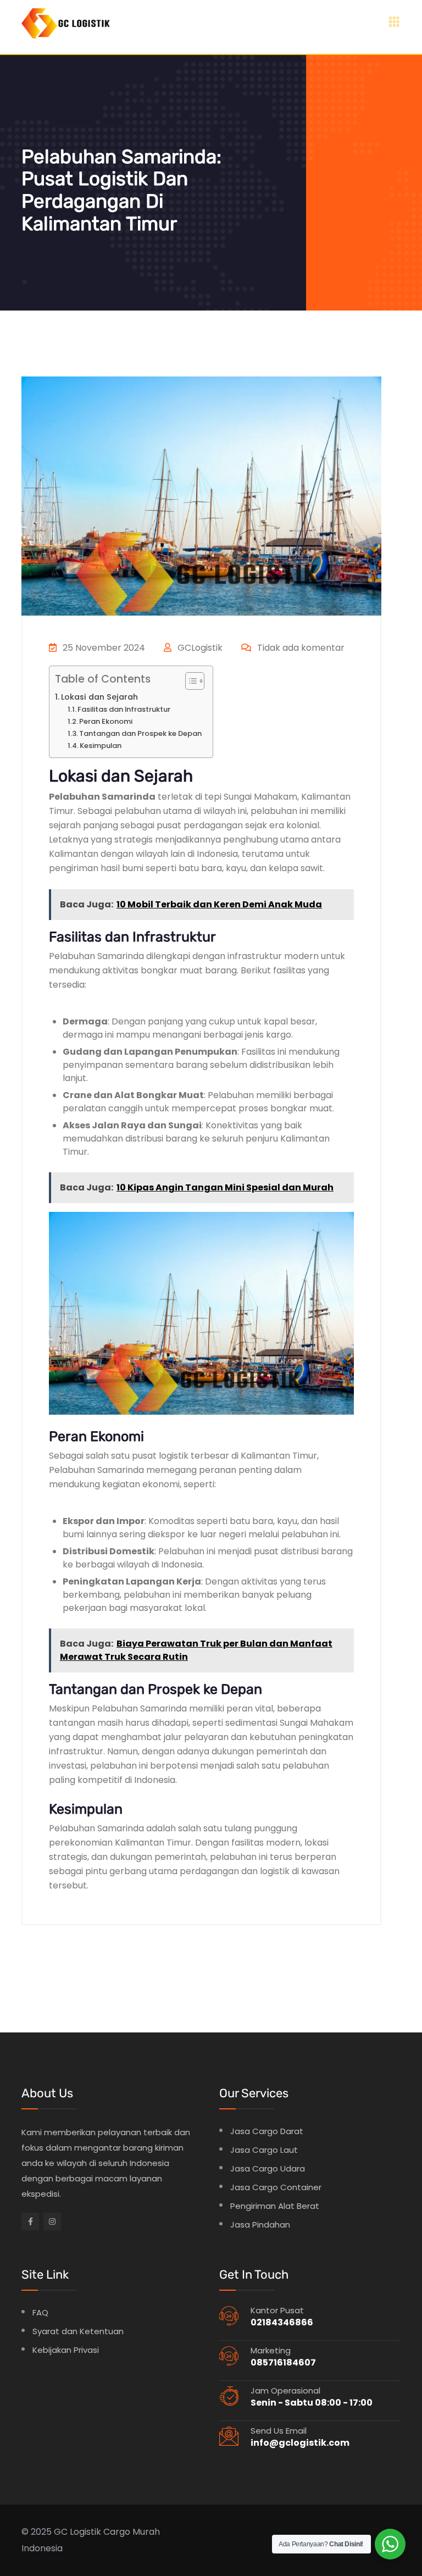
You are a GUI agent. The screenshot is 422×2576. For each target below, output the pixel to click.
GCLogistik (199, 648)
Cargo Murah (132, 2532)
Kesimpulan (101, 746)
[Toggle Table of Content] (189, 681)
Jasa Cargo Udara (268, 2168)
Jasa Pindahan (260, 2225)
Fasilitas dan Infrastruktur (124, 709)
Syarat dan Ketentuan (78, 2331)
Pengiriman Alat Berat (275, 2206)
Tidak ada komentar (300, 648)
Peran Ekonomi (106, 721)
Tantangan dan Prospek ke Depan (140, 733)
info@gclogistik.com (300, 2443)
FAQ (40, 2312)
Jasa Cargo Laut (264, 2150)
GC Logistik (77, 2532)
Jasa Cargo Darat (267, 2131)
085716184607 (283, 2362)
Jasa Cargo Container (276, 2187)
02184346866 (282, 2322)
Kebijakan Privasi (66, 2350)
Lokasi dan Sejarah (99, 697)
